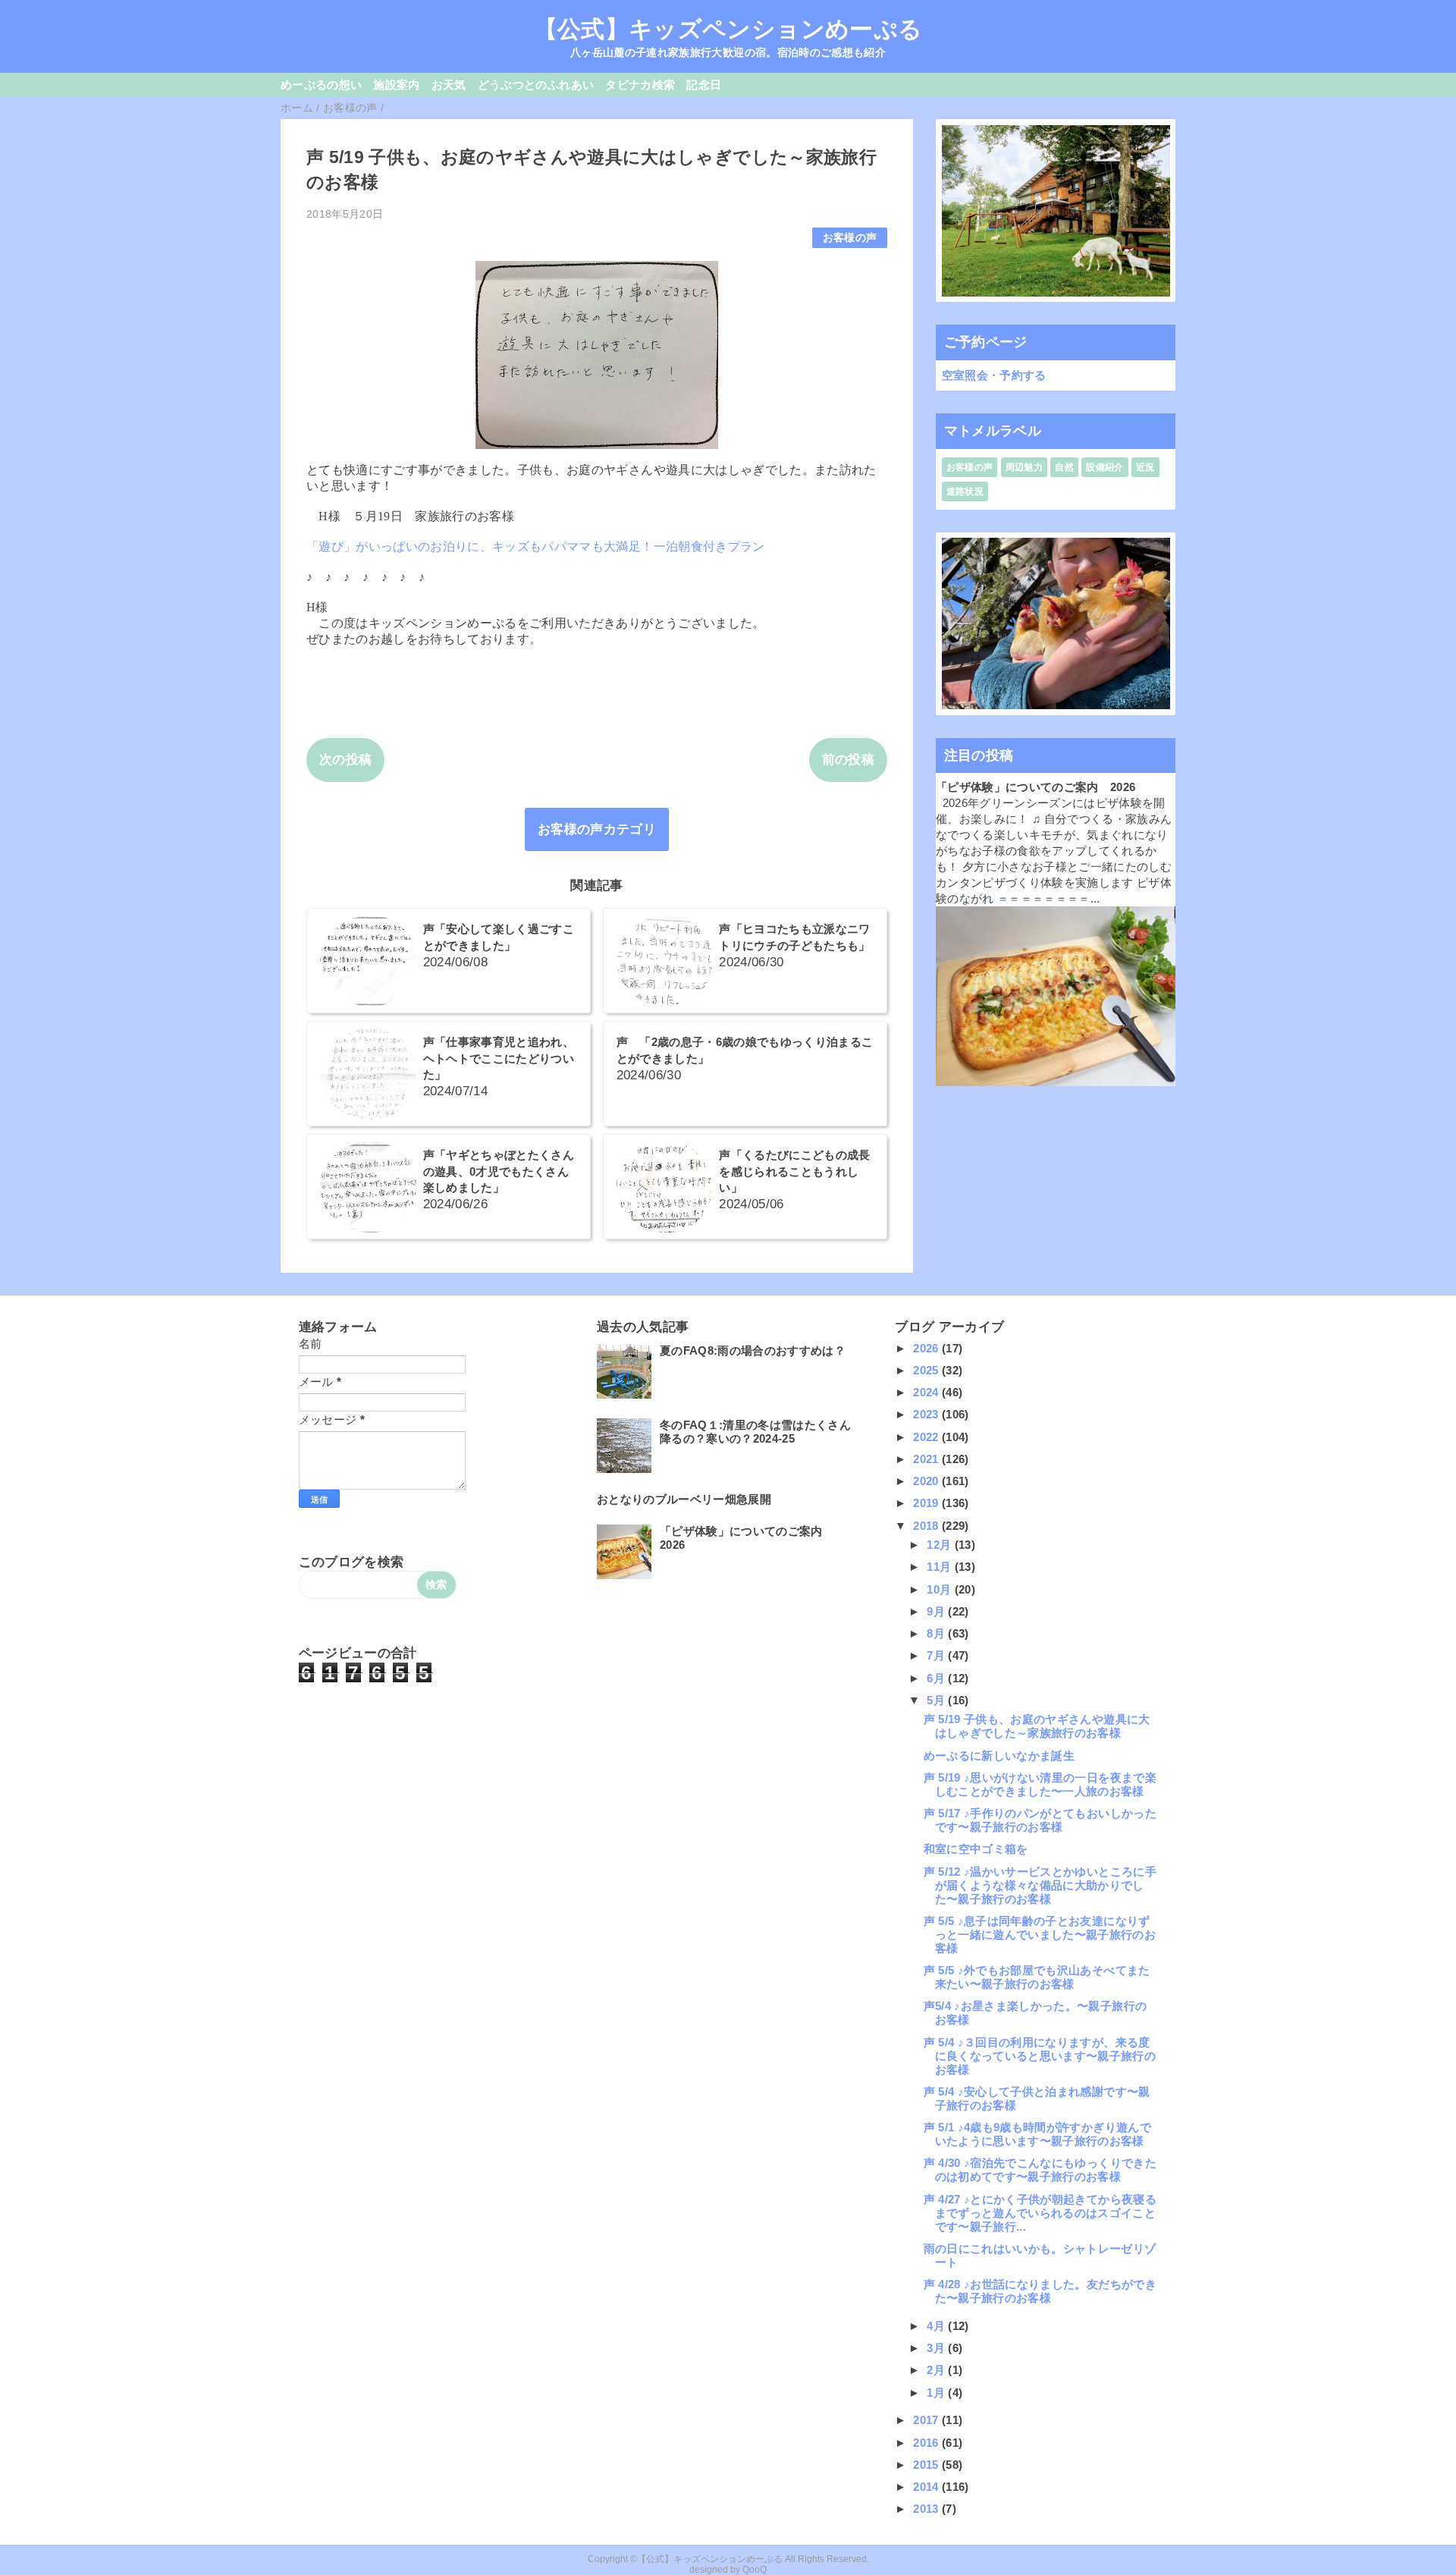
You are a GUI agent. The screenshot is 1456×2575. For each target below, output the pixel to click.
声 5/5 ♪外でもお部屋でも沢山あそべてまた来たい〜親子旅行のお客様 (1037, 1977)
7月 (937, 1655)
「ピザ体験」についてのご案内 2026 (1036, 787)
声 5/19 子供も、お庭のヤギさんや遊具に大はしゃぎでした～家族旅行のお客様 (1037, 1726)
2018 (927, 1526)
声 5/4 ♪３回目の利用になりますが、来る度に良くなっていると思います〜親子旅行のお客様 (1040, 2056)
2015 (927, 2465)
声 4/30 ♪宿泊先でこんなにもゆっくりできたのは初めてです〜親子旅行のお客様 (1040, 2170)
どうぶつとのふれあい (536, 85)
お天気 (449, 85)
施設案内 (396, 85)
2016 (927, 2443)
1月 (937, 2393)
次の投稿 (345, 760)
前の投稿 (848, 760)
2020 (927, 1481)
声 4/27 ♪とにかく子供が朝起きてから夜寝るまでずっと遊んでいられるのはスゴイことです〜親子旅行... (1040, 2213)
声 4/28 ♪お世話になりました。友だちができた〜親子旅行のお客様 (1040, 2291)
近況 (1145, 467)
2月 (937, 2370)
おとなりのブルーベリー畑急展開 (684, 1499)
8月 (937, 1633)
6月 (937, 1678)
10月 (940, 1589)
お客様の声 (850, 238)
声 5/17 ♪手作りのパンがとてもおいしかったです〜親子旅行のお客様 (1040, 1820)
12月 (940, 1545)
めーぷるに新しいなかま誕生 (999, 1755)
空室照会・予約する (994, 375)
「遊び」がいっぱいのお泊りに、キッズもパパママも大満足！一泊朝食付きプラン (536, 546)
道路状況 (965, 491)
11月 (940, 1567)
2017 (927, 2420)
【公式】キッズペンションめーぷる (728, 29)
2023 (927, 1414)
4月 (937, 2326)
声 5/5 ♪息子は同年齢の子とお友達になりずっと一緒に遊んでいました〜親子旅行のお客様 (1040, 1934)
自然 (1064, 467)
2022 (927, 1437)
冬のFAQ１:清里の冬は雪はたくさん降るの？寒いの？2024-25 (755, 1432)
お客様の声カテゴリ (597, 829)
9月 (937, 1611)
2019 (927, 1503)
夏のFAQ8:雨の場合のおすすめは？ (753, 1350)
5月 (937, 1700)
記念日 (704, 85)
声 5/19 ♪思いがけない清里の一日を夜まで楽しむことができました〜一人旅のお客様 (1040, 1784)
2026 (927, 1348)
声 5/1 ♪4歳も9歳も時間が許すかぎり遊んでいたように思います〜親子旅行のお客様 (1037, 2134)
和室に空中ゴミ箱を (976, 1849)
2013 (927, 2509)
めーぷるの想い (321, 85)
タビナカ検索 (640, 85)
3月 (937, 2348)
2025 (927, 1370)
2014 (927, 2487)
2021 (927, 1459)
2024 (927, 1392)
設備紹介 (1105, 467)
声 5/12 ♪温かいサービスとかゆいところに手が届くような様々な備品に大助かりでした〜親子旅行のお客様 (1040, 1885)
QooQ (755, 2570)
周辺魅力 (1024, 467)
